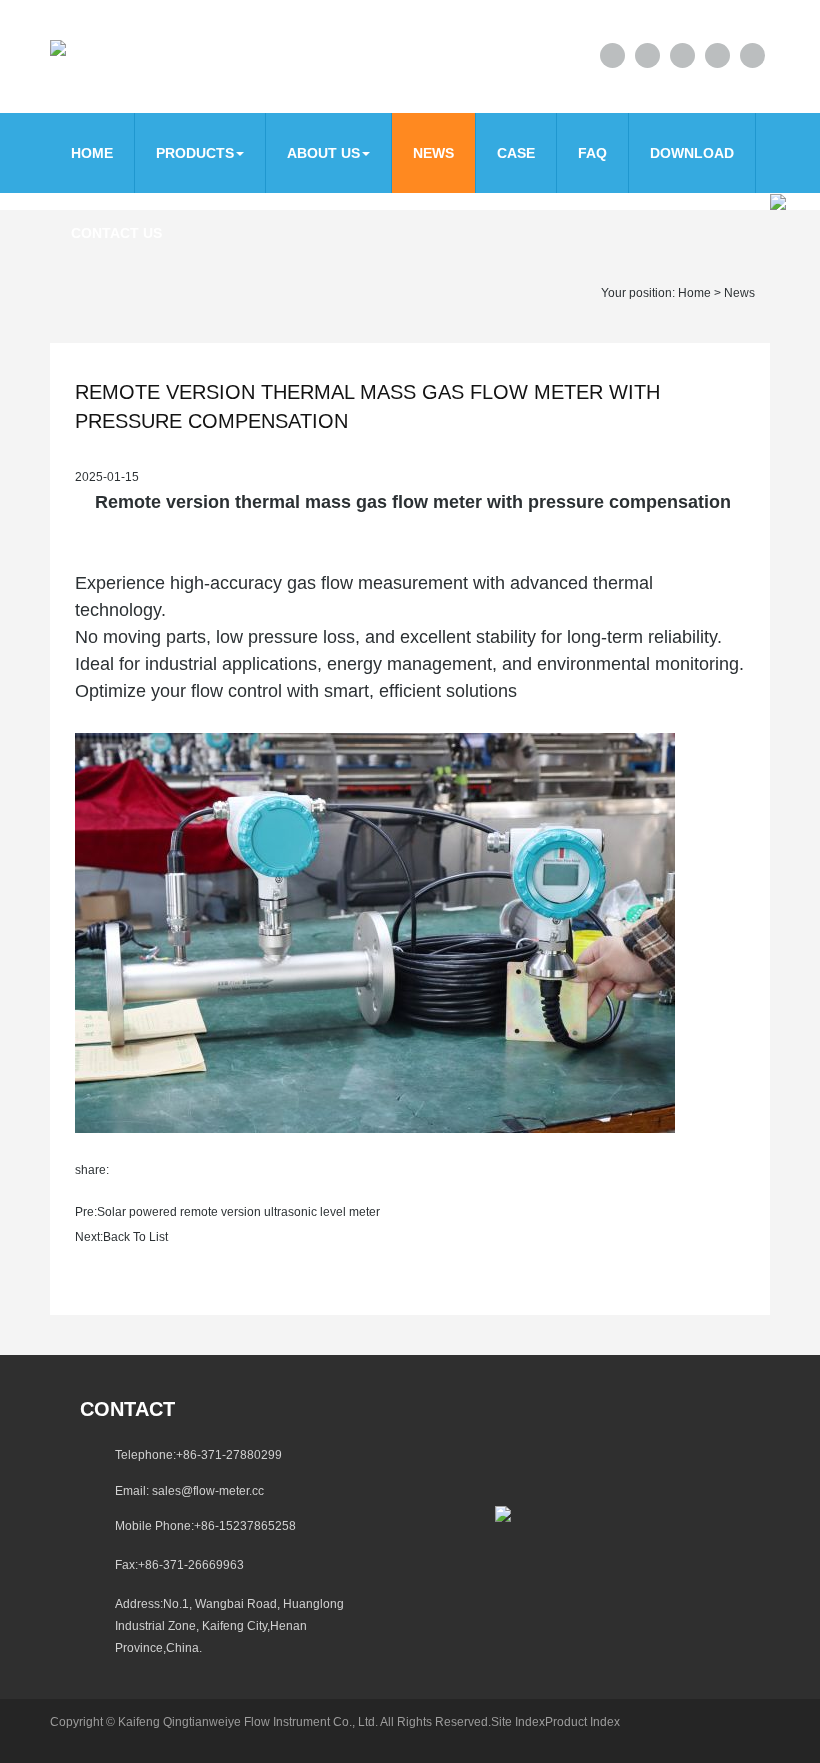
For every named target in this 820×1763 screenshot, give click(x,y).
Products (195, 153)
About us (323, 153)
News (433, 153)
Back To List (135, 1237)
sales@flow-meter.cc (208, 1491)
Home (92, 153)
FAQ (592, 153)
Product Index (582, 1722)
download (692, 153)
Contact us (116, 233)
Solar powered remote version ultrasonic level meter (238, 1212)
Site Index (518, 1722)
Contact (127, 1409)
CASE (516, 153)
